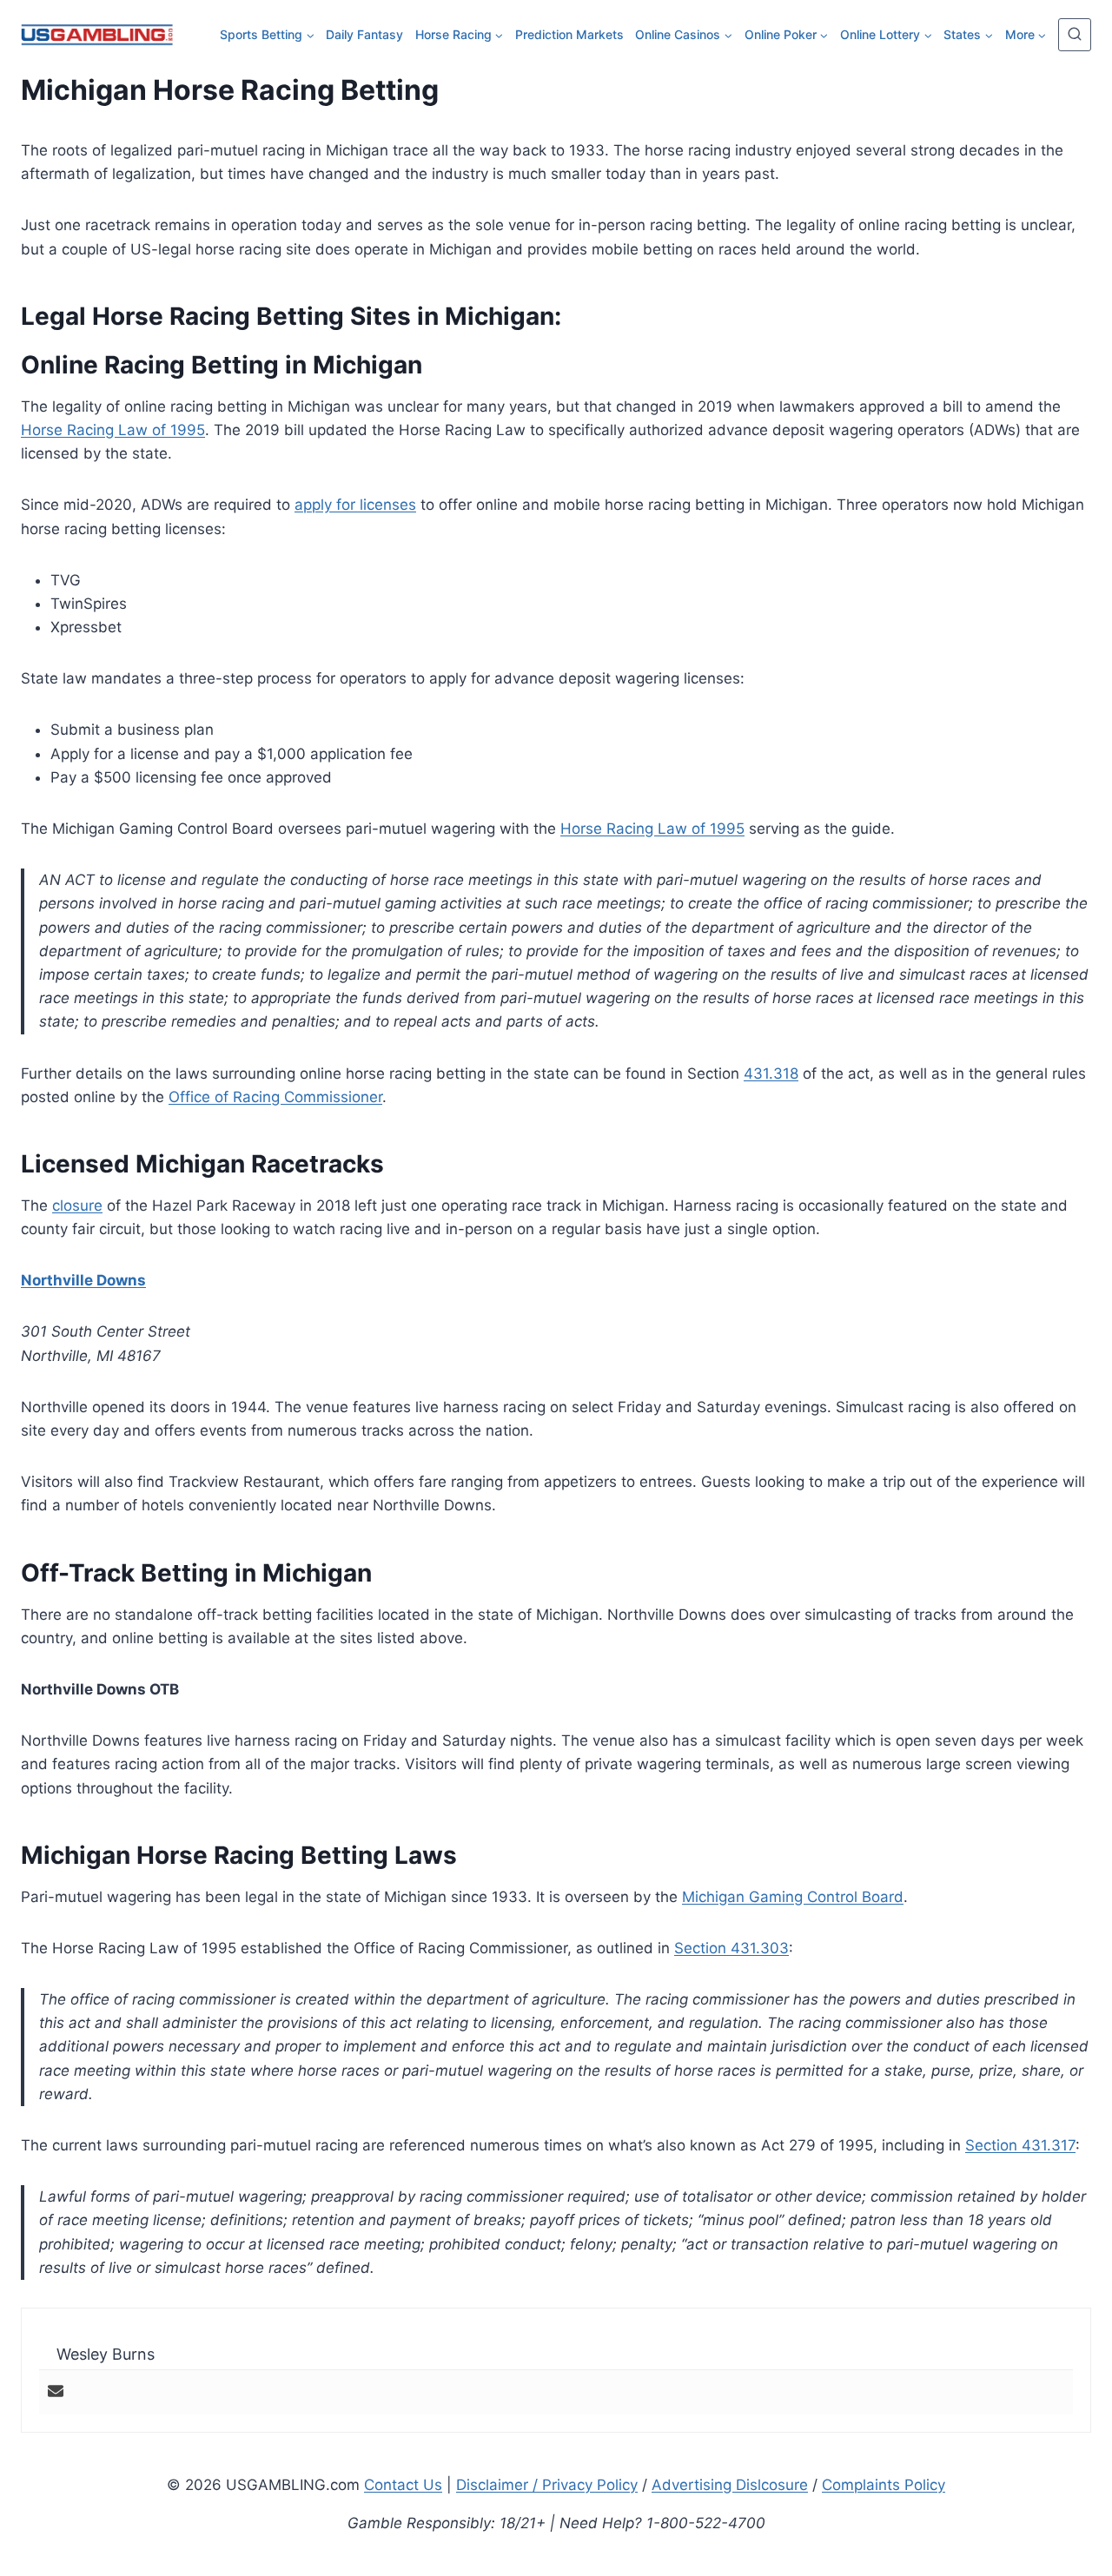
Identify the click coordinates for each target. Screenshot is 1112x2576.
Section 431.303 (731, 1948)
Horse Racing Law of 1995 (113, 430)
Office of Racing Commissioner (275, 1097)
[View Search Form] (1075, 35)
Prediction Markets (569, 34)
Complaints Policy (884, 2485)
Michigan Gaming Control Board (793, 1897)
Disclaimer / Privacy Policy (547, 2485)
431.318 (771, 1073)
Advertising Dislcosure (730, 2485)
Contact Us (403, 2485)
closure (77, 1205)
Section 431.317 (1020, 2145)
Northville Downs (83, 1280)
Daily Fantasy (364, 34)
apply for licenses (355, 505)
